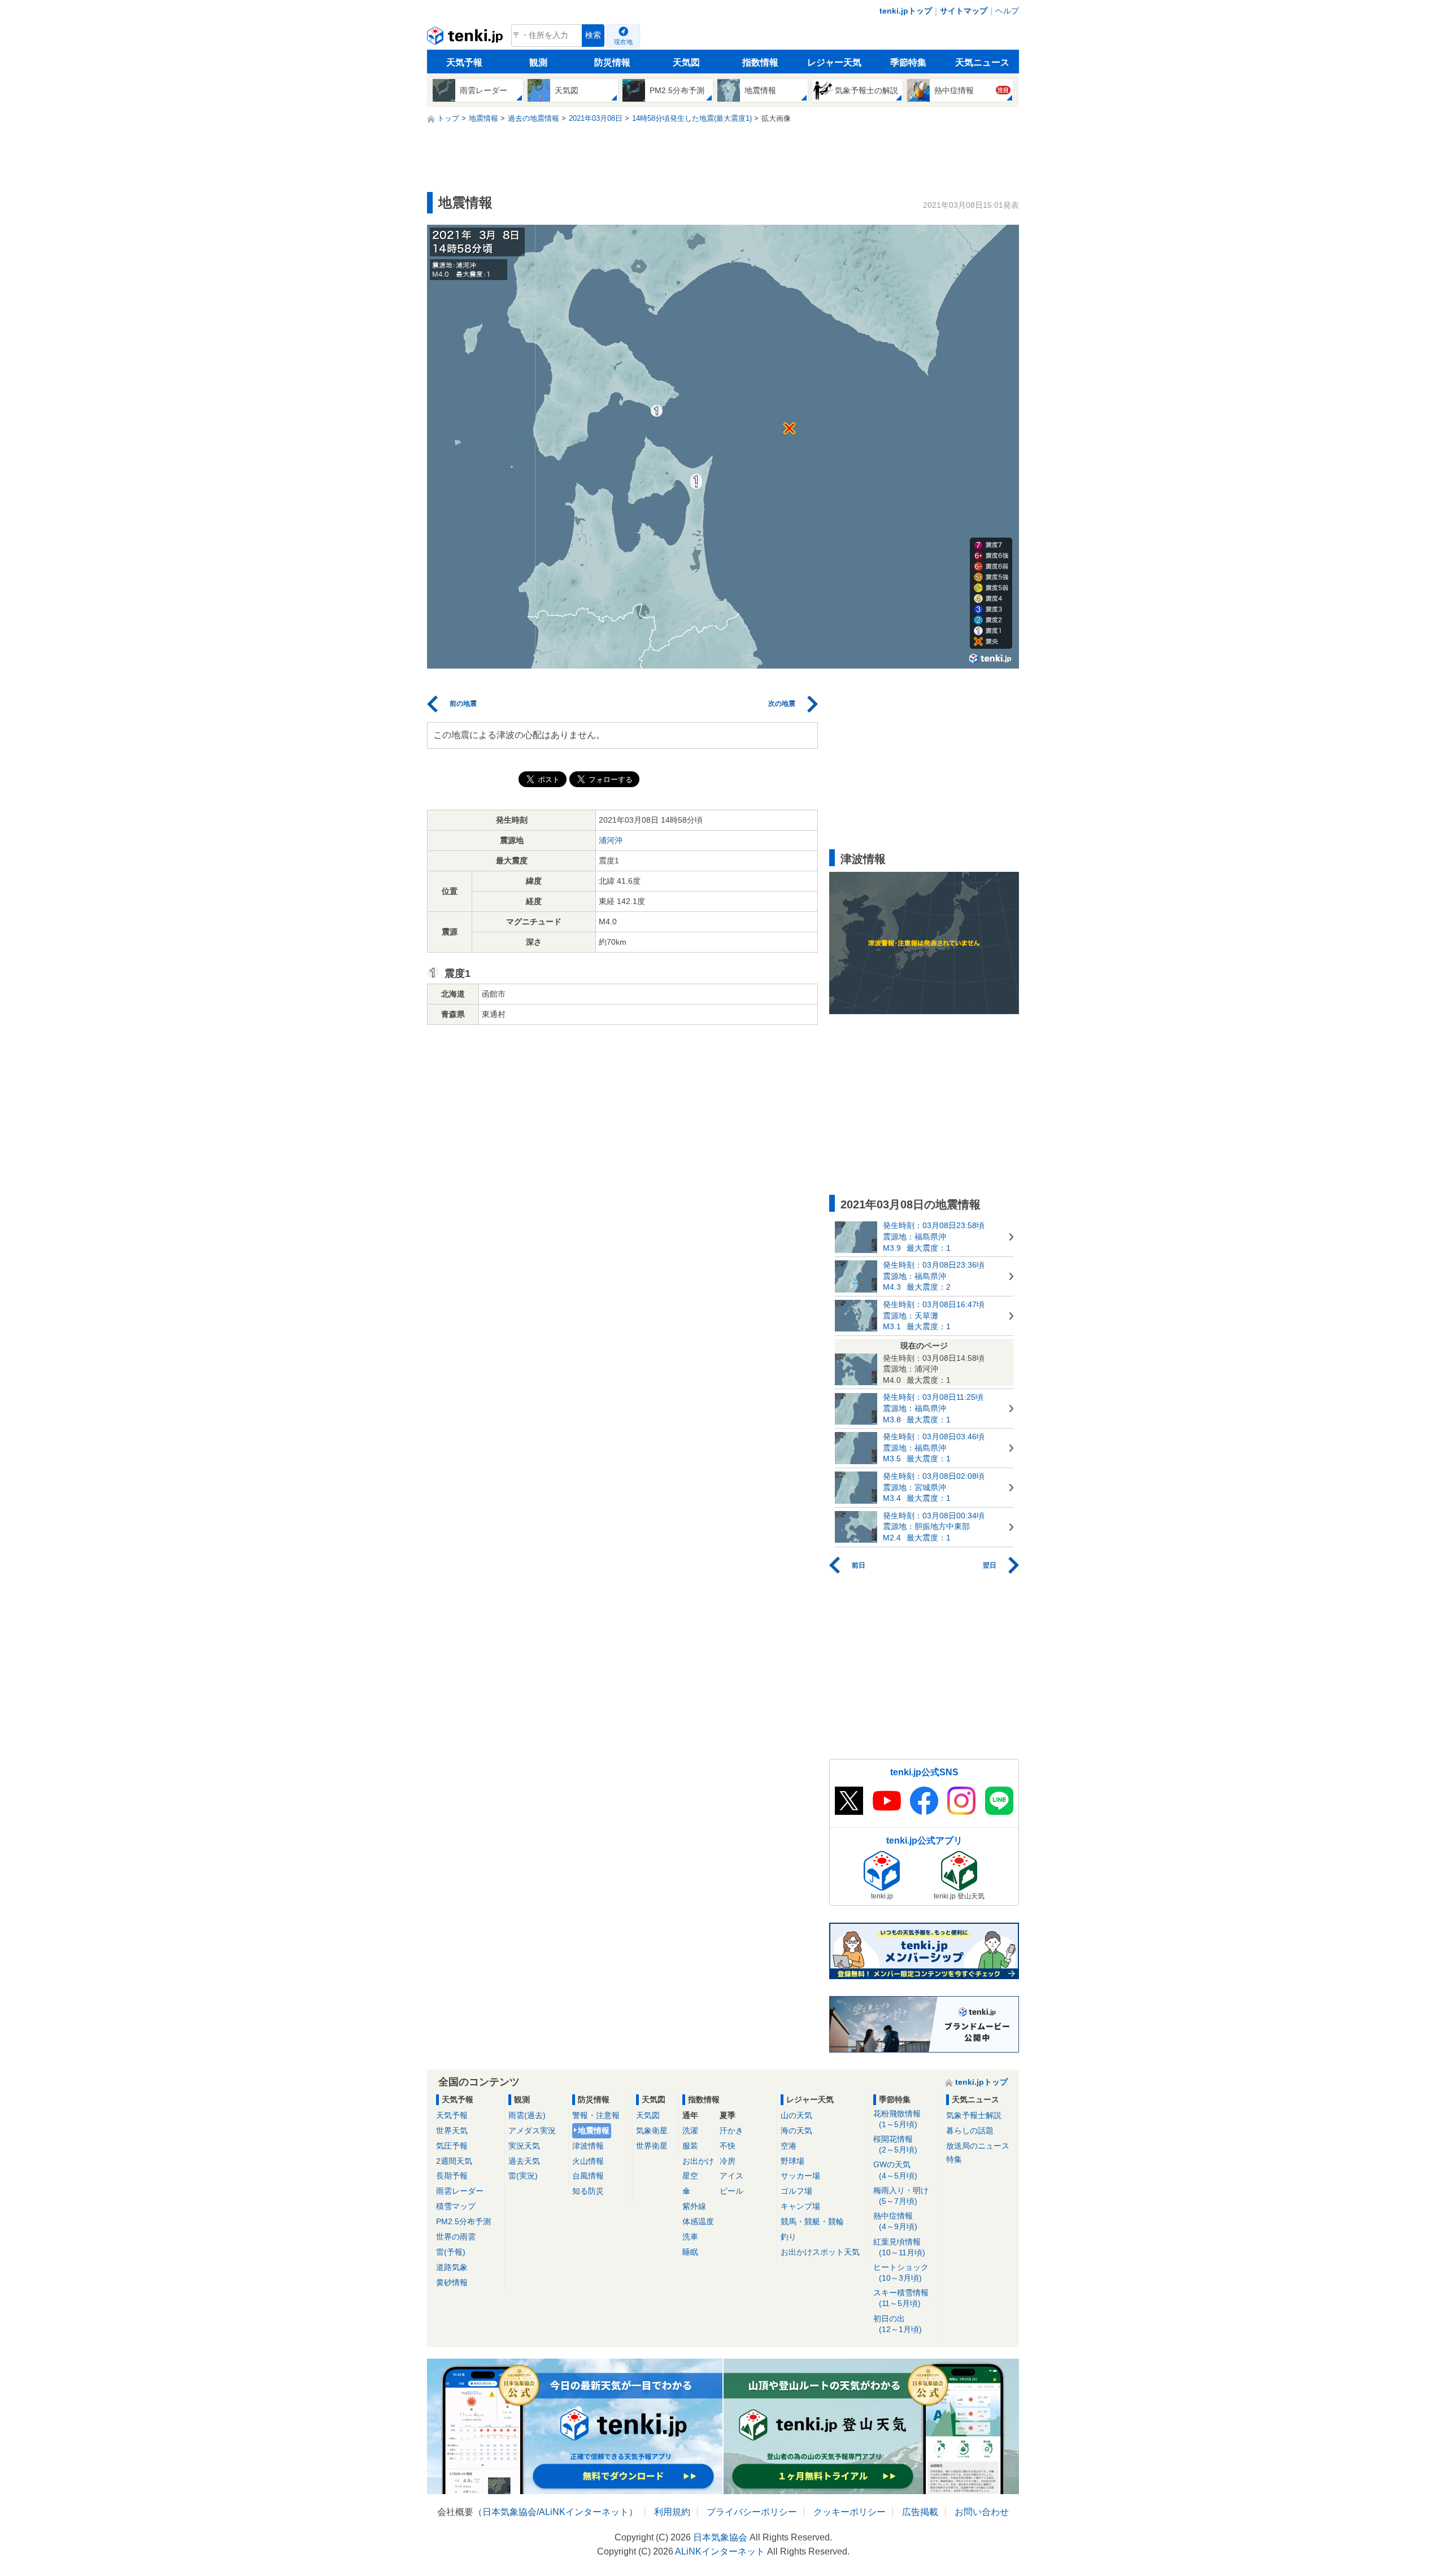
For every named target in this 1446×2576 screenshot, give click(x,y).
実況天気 (524, 2146)
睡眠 (690, 2252)
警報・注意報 (596, 2115)
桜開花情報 (895, 2144)
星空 (690, 2176)
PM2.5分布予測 (463, 2221)
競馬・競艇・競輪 (812, 2221)
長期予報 (452, 2176)
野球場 (792, 2161)
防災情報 (612, 62)
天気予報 (464, 62)
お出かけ (698, 2161)
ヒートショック (901, 2272)
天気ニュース (982, 62)
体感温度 (698, 2221)
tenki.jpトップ (906, 11)
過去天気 (524, 2161)
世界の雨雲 (456, 2237)
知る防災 (588, 2191)
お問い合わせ (982, 2512)
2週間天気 (454, 2161)
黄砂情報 (452, 2282)
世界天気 (452, 2130)
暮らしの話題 (970, 2130)
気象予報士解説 (974, 2115)
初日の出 (898, 2324)
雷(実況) (523, 2176)
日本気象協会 (509, 2512)
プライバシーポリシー (752, 2512)
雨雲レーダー (460, 2191)
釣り (789, 2237)
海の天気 (796, 2130)
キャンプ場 (800, 2206)
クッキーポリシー (850, 2512)
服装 (690, 2146)
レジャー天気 (834, 62)
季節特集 (908, 62)
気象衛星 (652, 2130)
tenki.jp (466, 38)
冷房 (728, 2161)
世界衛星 (652, 2146)
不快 (728, 2146)
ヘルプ (1007, 11)
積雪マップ (456, 2206)
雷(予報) (451, 2252)
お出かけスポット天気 (820, 2252)
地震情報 (594, 2130)
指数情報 (760, 62)
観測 (538, 62)
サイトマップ (964, 11)
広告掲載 (920, 2512)
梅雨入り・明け (901, 2196)
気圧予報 (452, 2146)
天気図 (686, 62)
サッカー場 (800, 2176)
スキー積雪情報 (901, 2298)
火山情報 (588, 2161)
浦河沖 (611, 840)
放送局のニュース (978, 2146)
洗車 (690, 2237)
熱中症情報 (895, 2221)
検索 (593, 35)
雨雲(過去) (527, 2115)
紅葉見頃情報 (899, 2247)
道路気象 (452, 2267)
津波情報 (588, 2146)
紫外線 (694, 2206)
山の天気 (796, 2115)
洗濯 (690, 2130)
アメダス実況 (532, 2130)
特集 (954, 2159)
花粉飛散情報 (897, 2119)
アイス (731, 2176)
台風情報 (588, 2176)
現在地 (623, 42)
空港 (789, 2146)
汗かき (731, 2130)
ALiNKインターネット (584, 2512)
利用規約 (672, 2512)
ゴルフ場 (796, 2191)
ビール (731, 2191)
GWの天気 (895, 2170)
